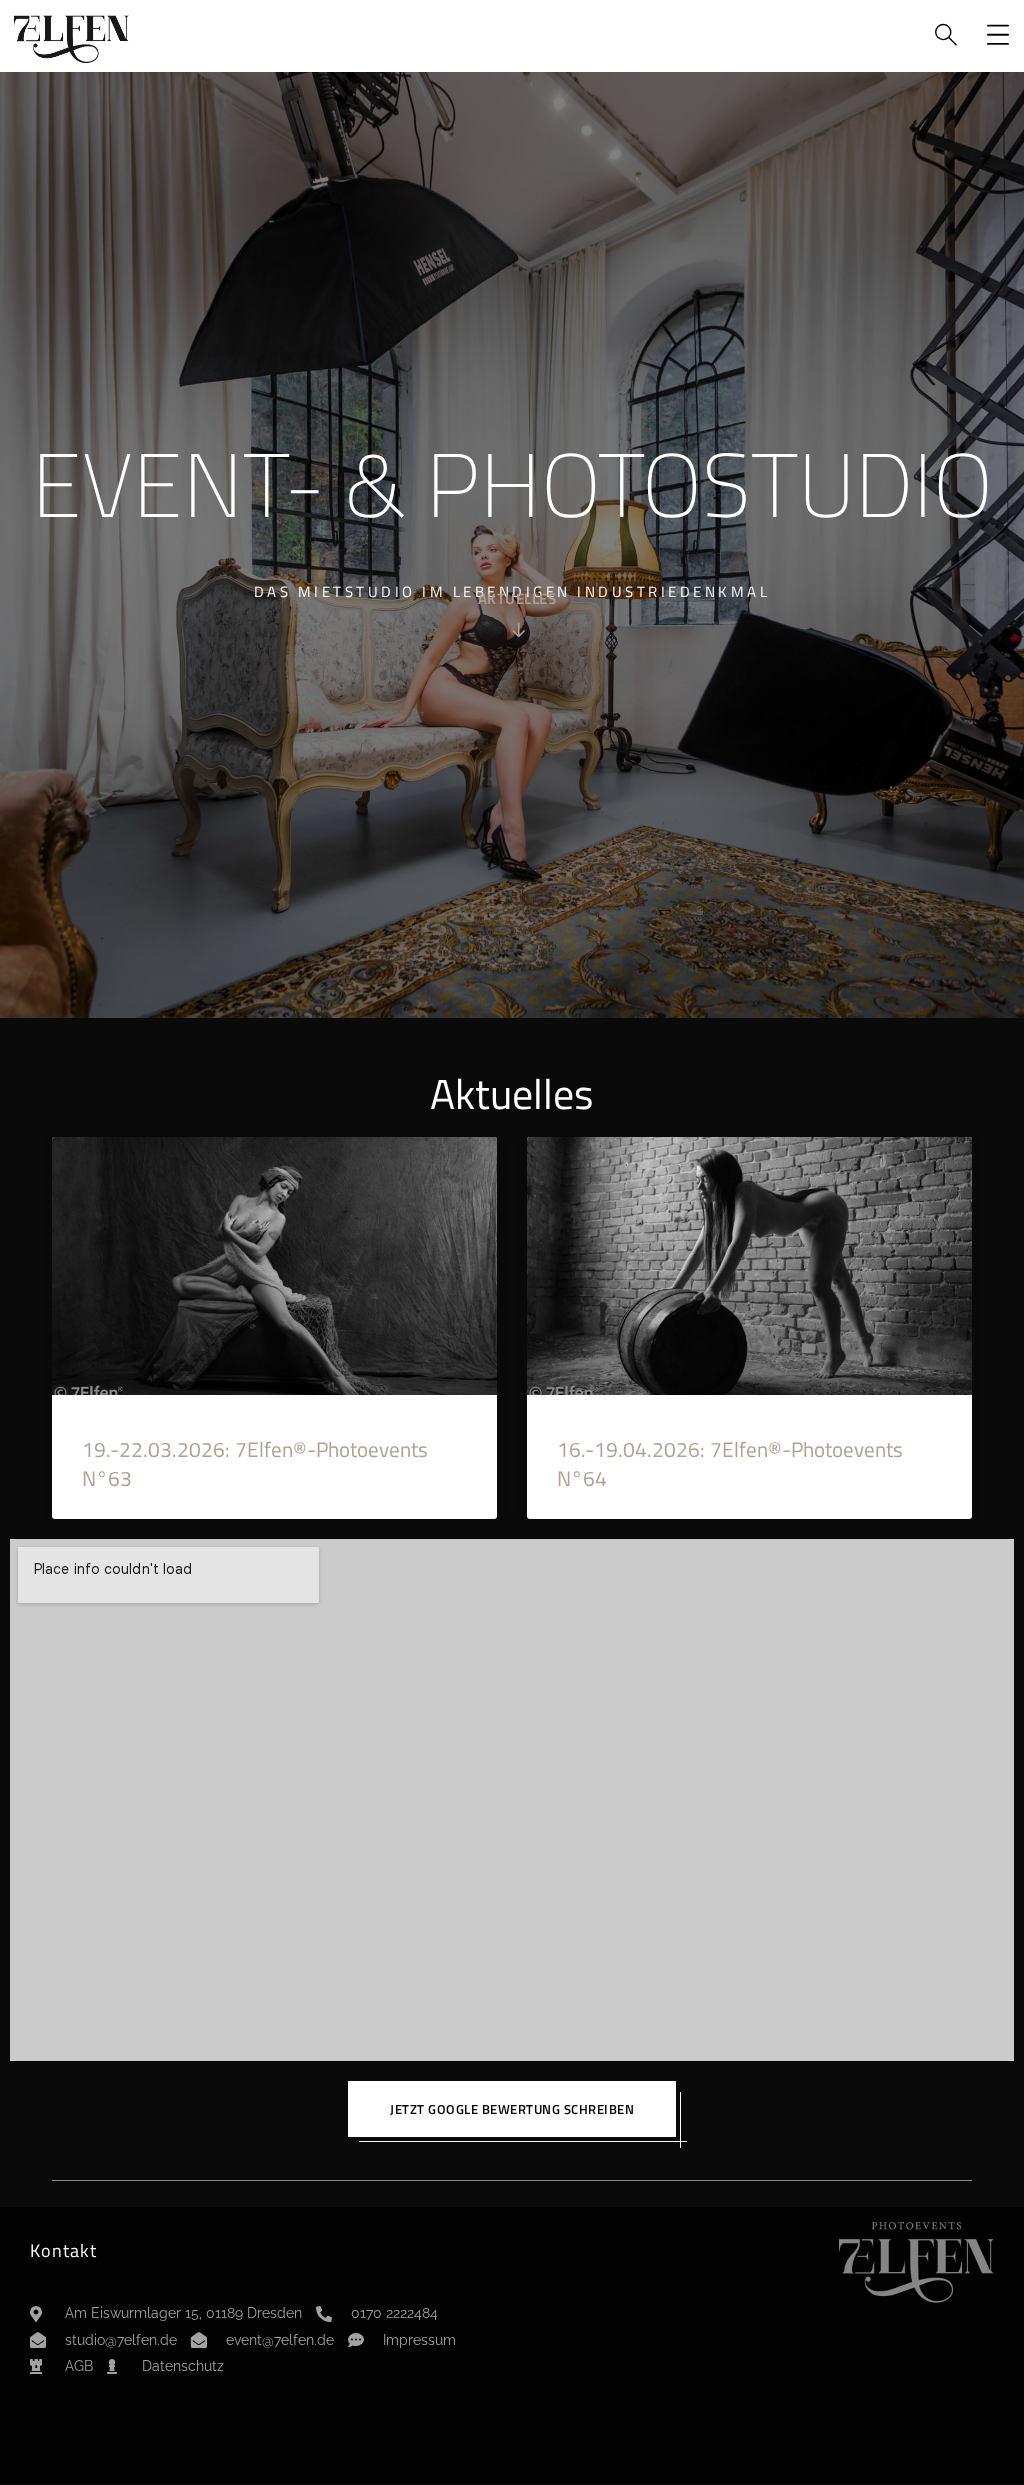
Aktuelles (517, 600)
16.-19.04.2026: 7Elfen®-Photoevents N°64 (730, 1463)
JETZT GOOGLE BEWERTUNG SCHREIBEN (512, 2109)
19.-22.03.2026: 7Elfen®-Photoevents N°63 (255, 1463)
